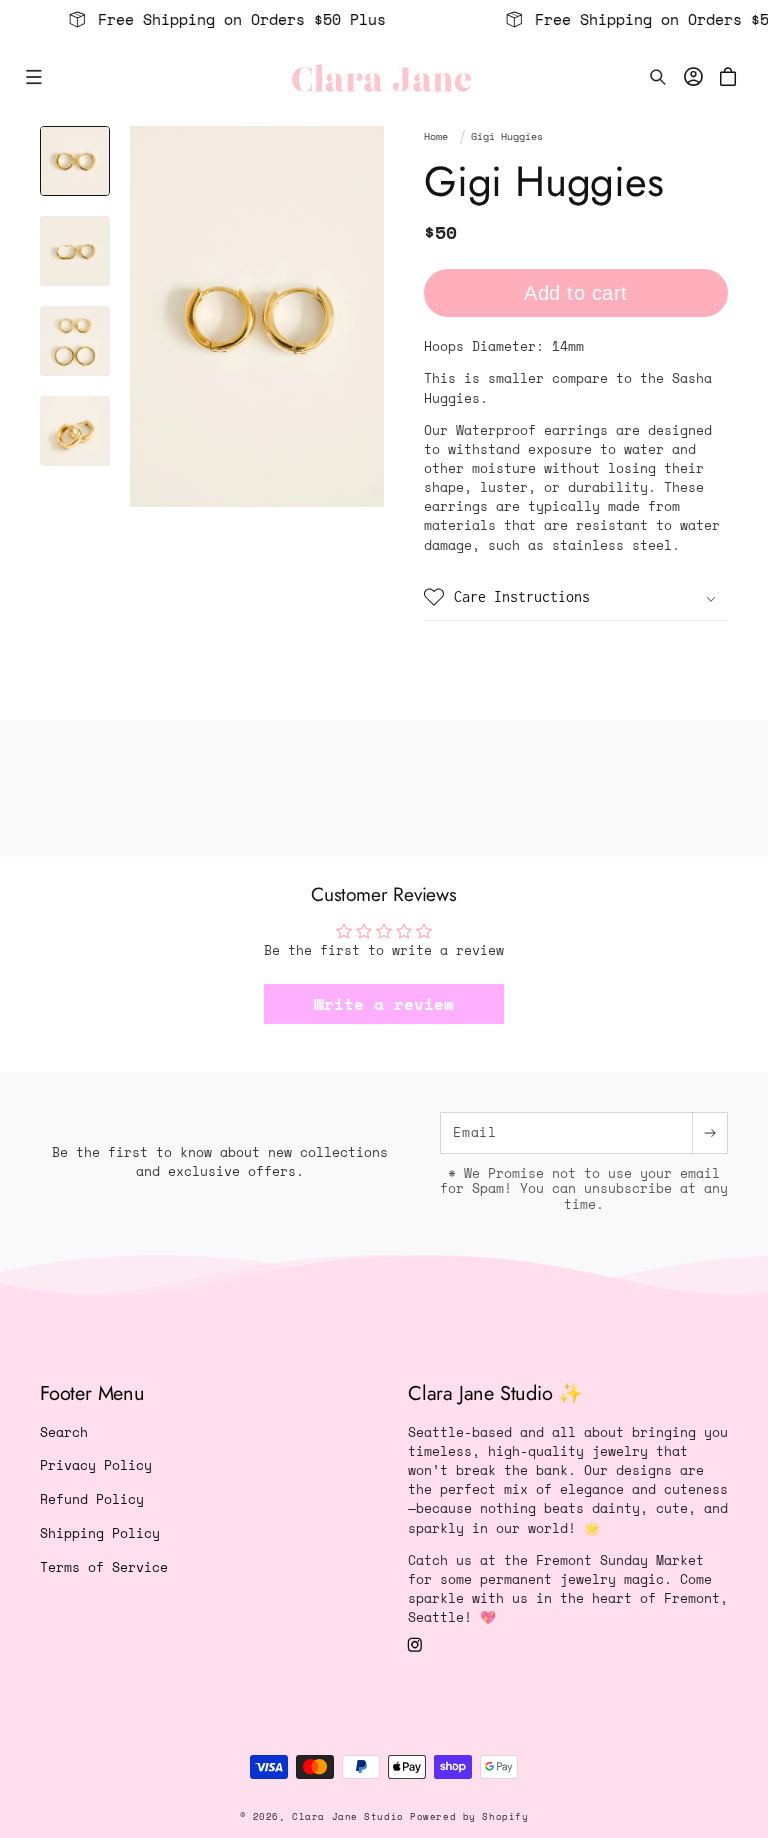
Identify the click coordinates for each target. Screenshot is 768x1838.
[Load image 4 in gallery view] (75, 431)
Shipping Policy (100, 1533)
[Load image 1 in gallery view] (75, 161)
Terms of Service (104, 1567)
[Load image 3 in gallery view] (75, 341)
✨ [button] (495, 1394)
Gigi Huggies (507, 136)
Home (436, 136)
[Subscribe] (709, 1133)
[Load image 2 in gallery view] (75, 251)
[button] (33, 77)
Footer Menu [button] (92, 1394)
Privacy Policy (96, 1465)
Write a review (384, 1004)
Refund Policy (92, 1499)
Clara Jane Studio (348, 1816)
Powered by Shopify (469, 1816)
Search (64, 1433)
